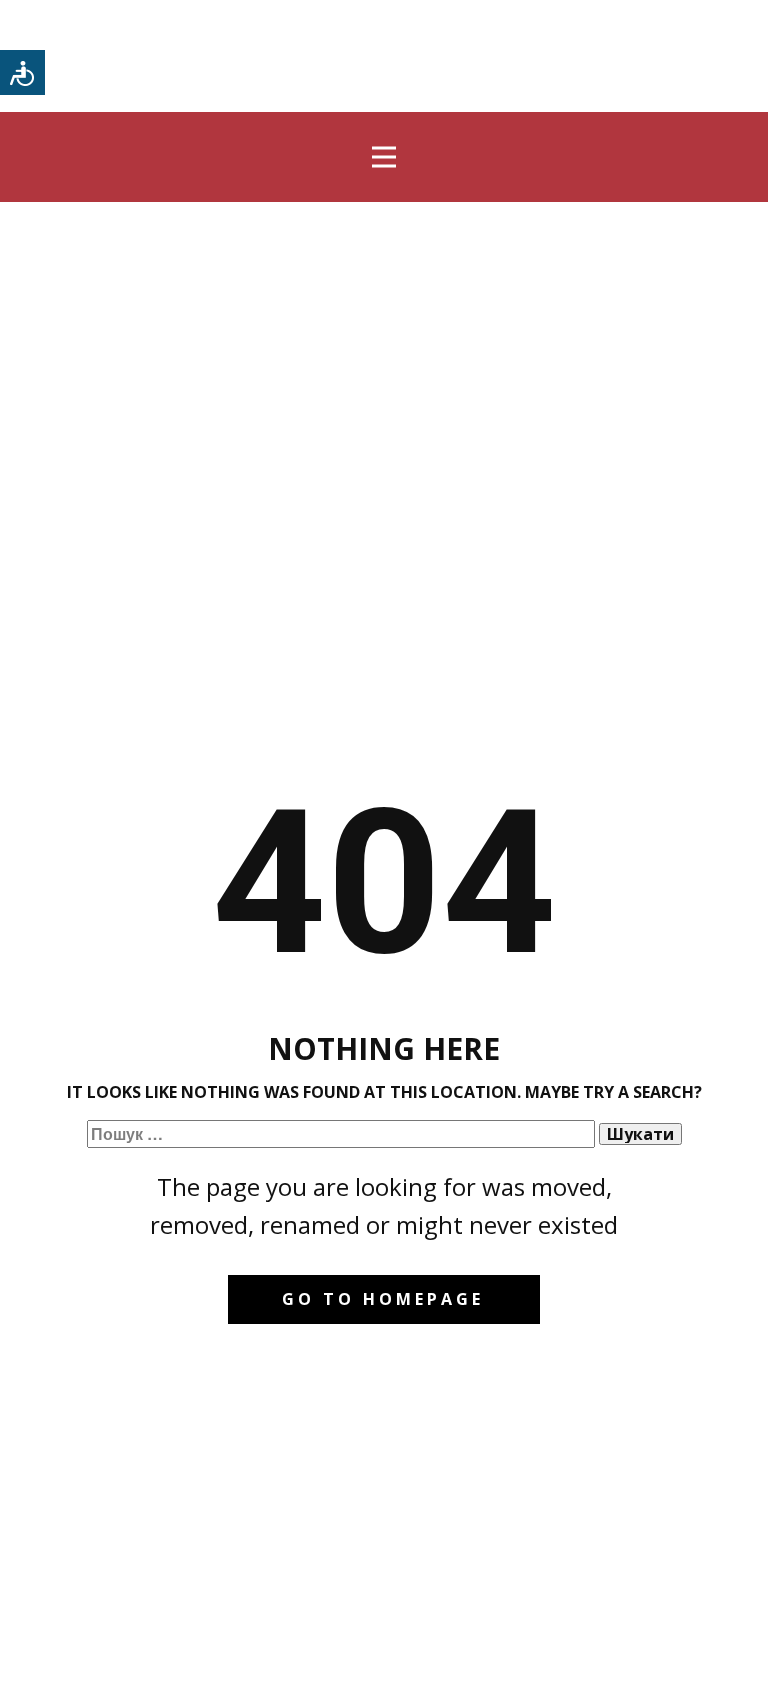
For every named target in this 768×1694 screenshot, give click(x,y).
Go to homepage (383, 1299)
